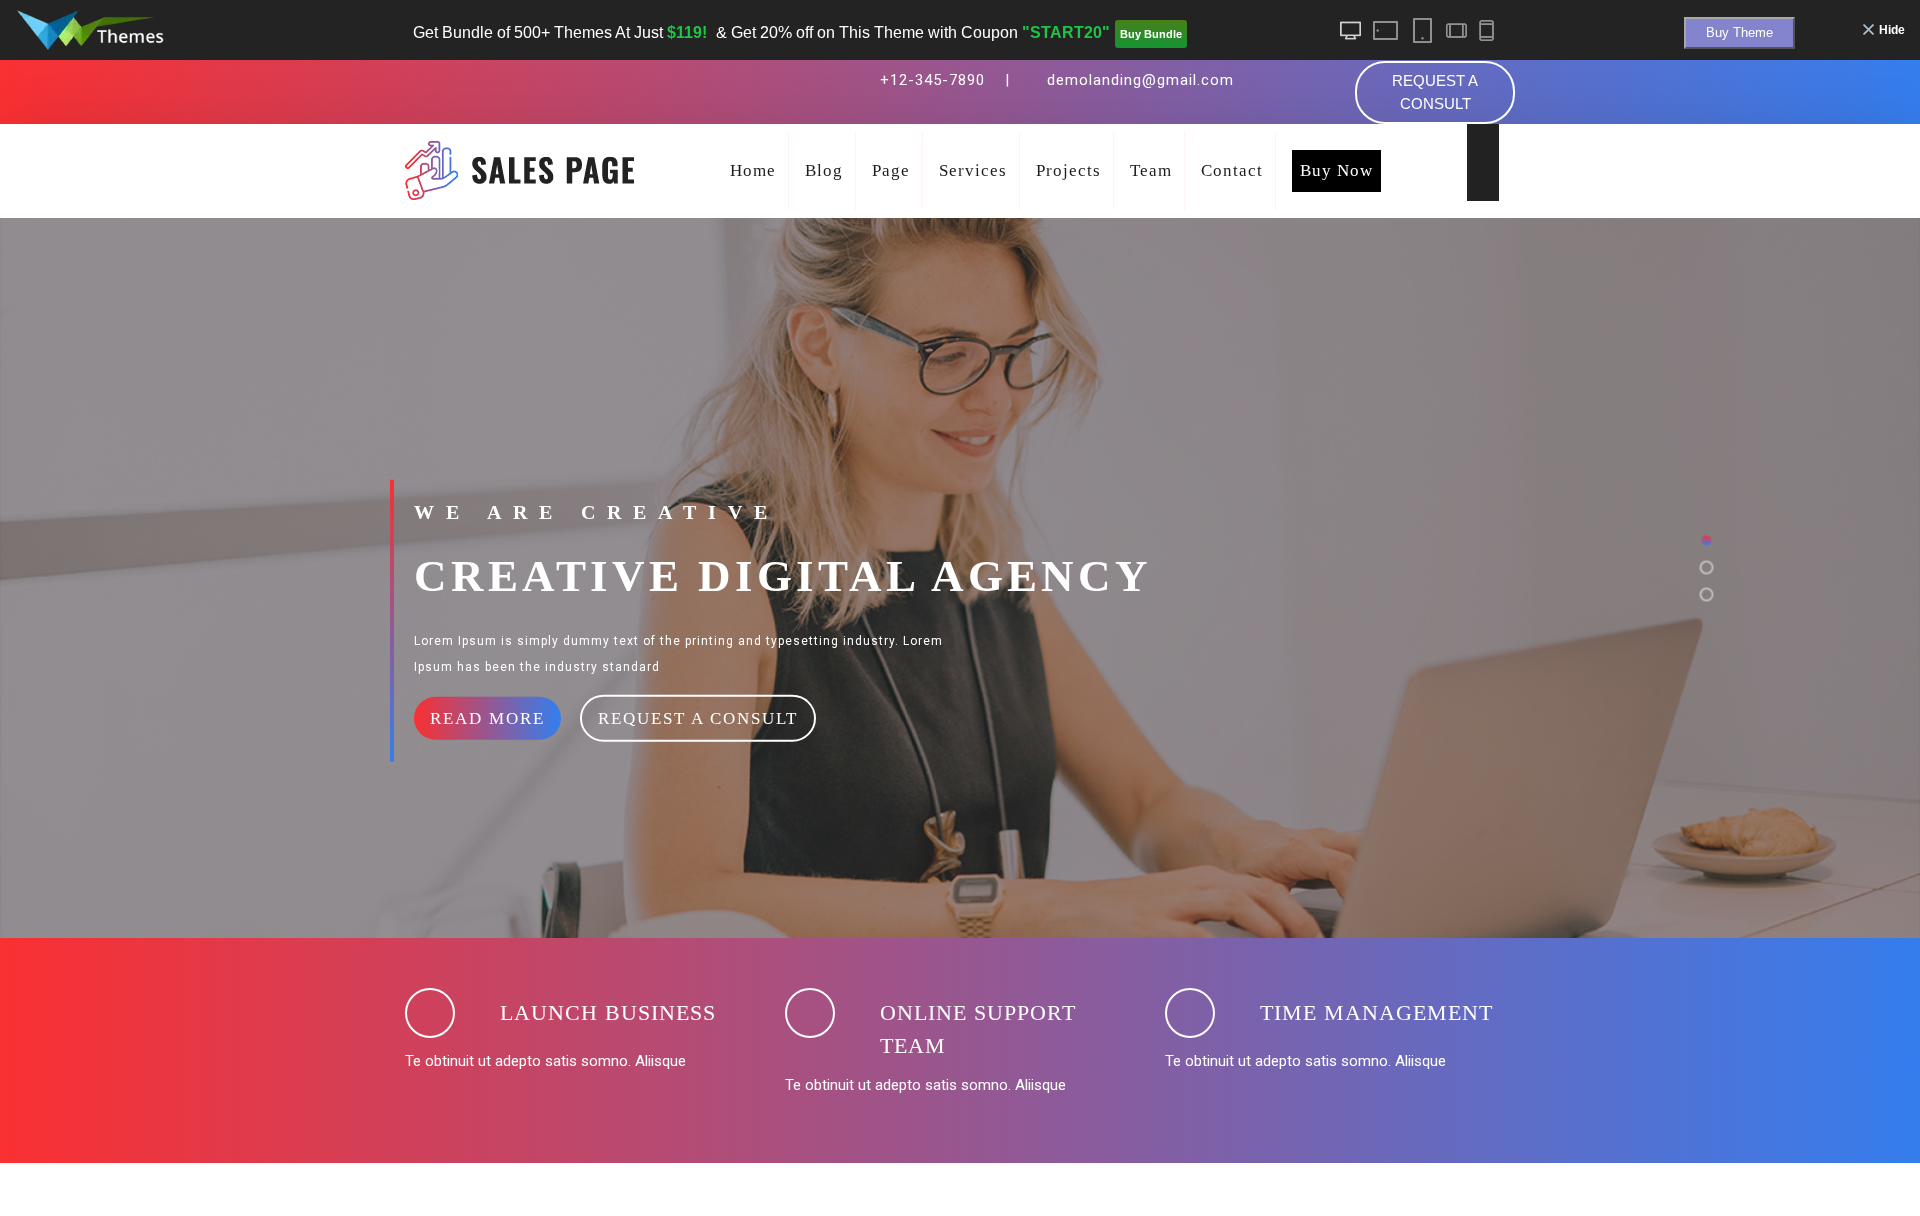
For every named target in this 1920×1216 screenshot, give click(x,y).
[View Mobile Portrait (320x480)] (1486, 30)
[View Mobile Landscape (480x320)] (1455, 31)
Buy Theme (1739, 32)
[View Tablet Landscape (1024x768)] (1386, 30)
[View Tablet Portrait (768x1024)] (1421, 30)
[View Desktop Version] (1351, 30)
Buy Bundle (1151, 34)
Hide (1892, 30)
